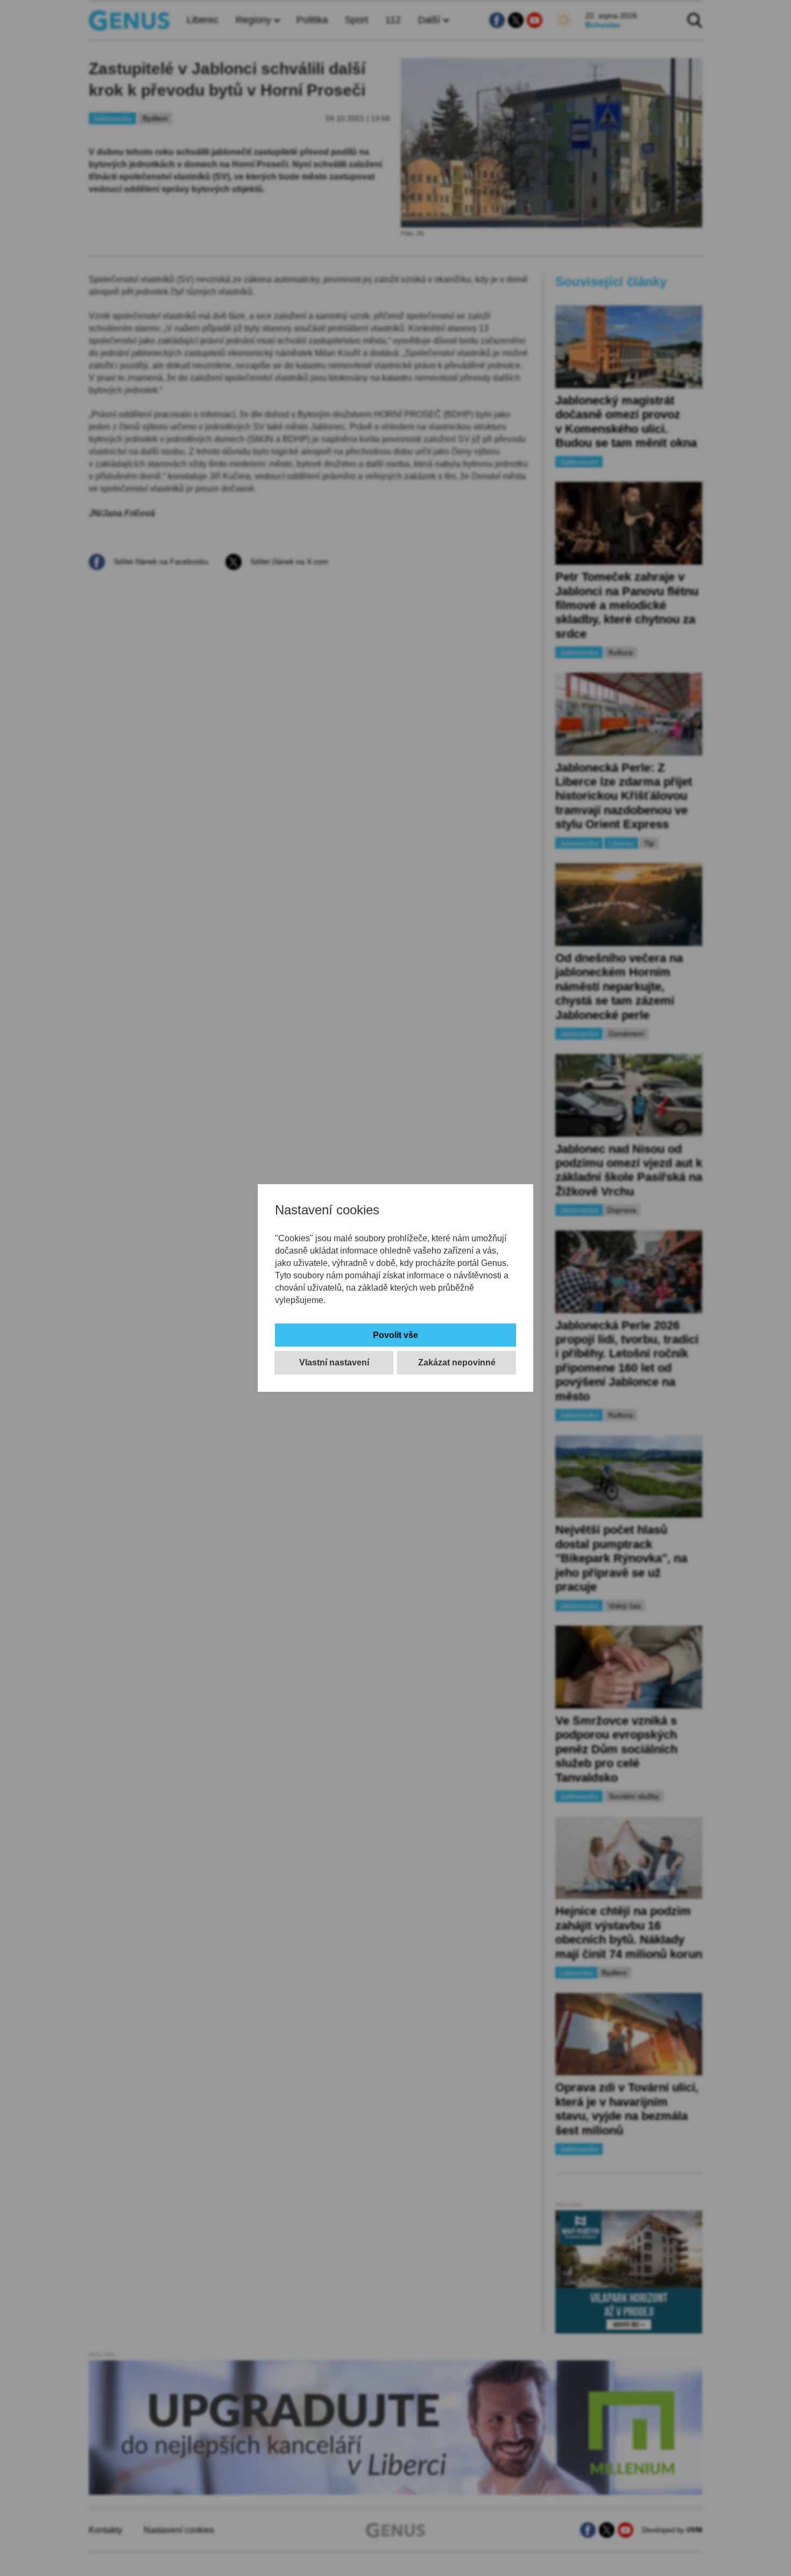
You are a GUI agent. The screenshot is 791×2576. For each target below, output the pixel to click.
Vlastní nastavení (334, 1362)
